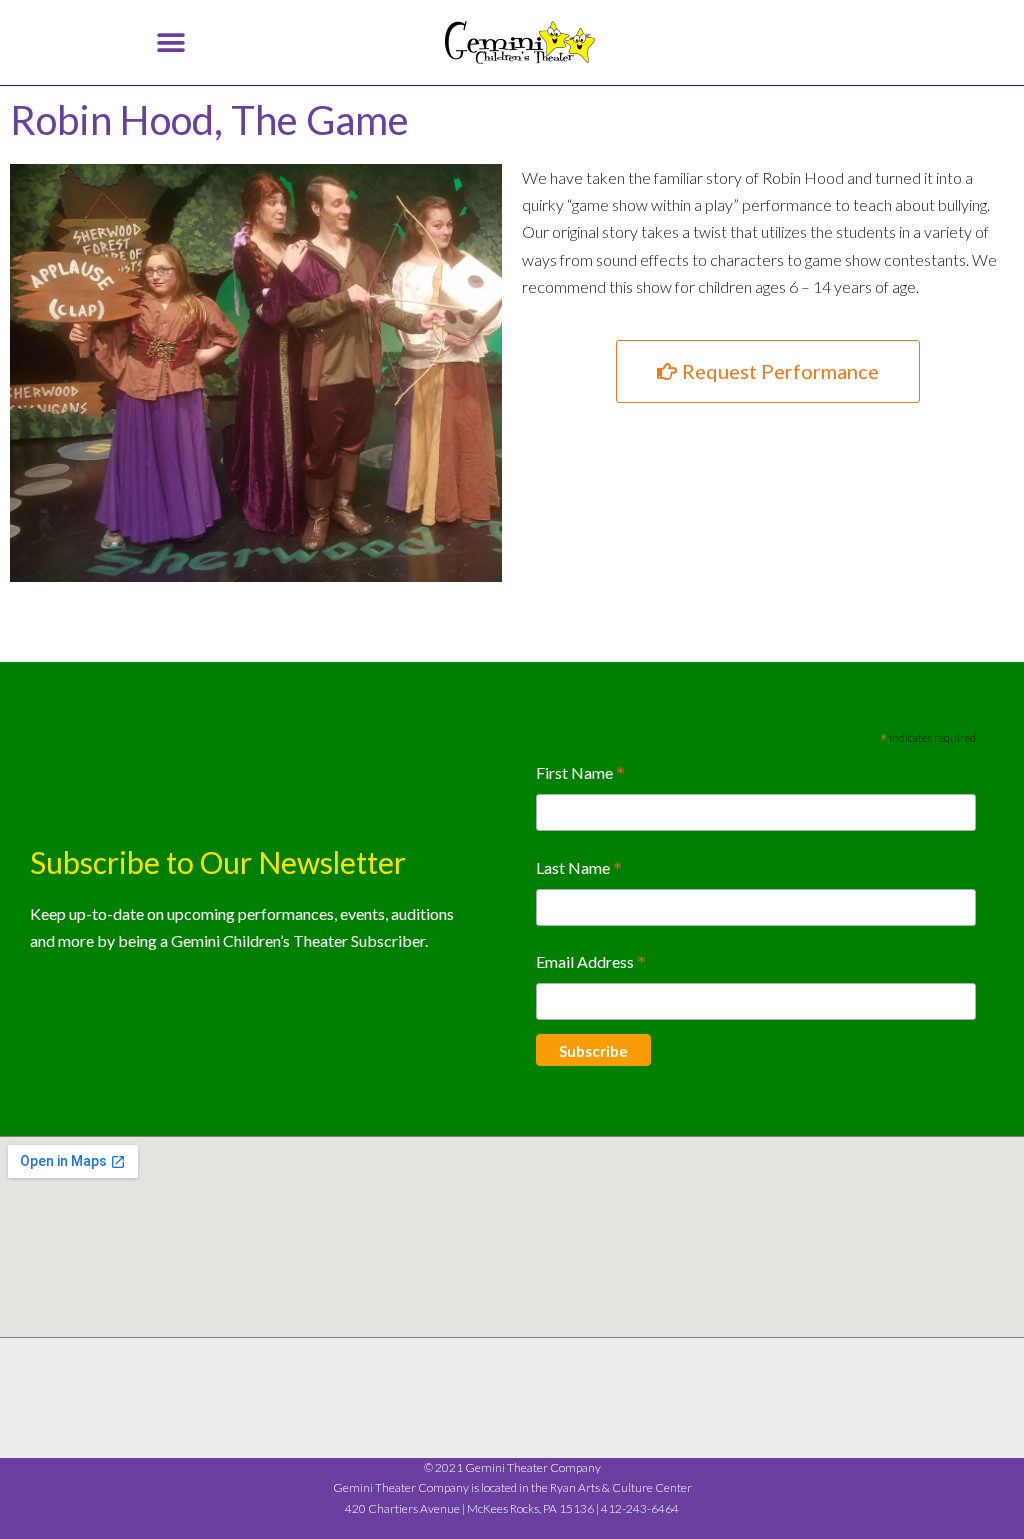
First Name (580, 774)
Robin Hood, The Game (209, 120)
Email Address (591, 963)
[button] (170, 42)
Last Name (579, 869)
